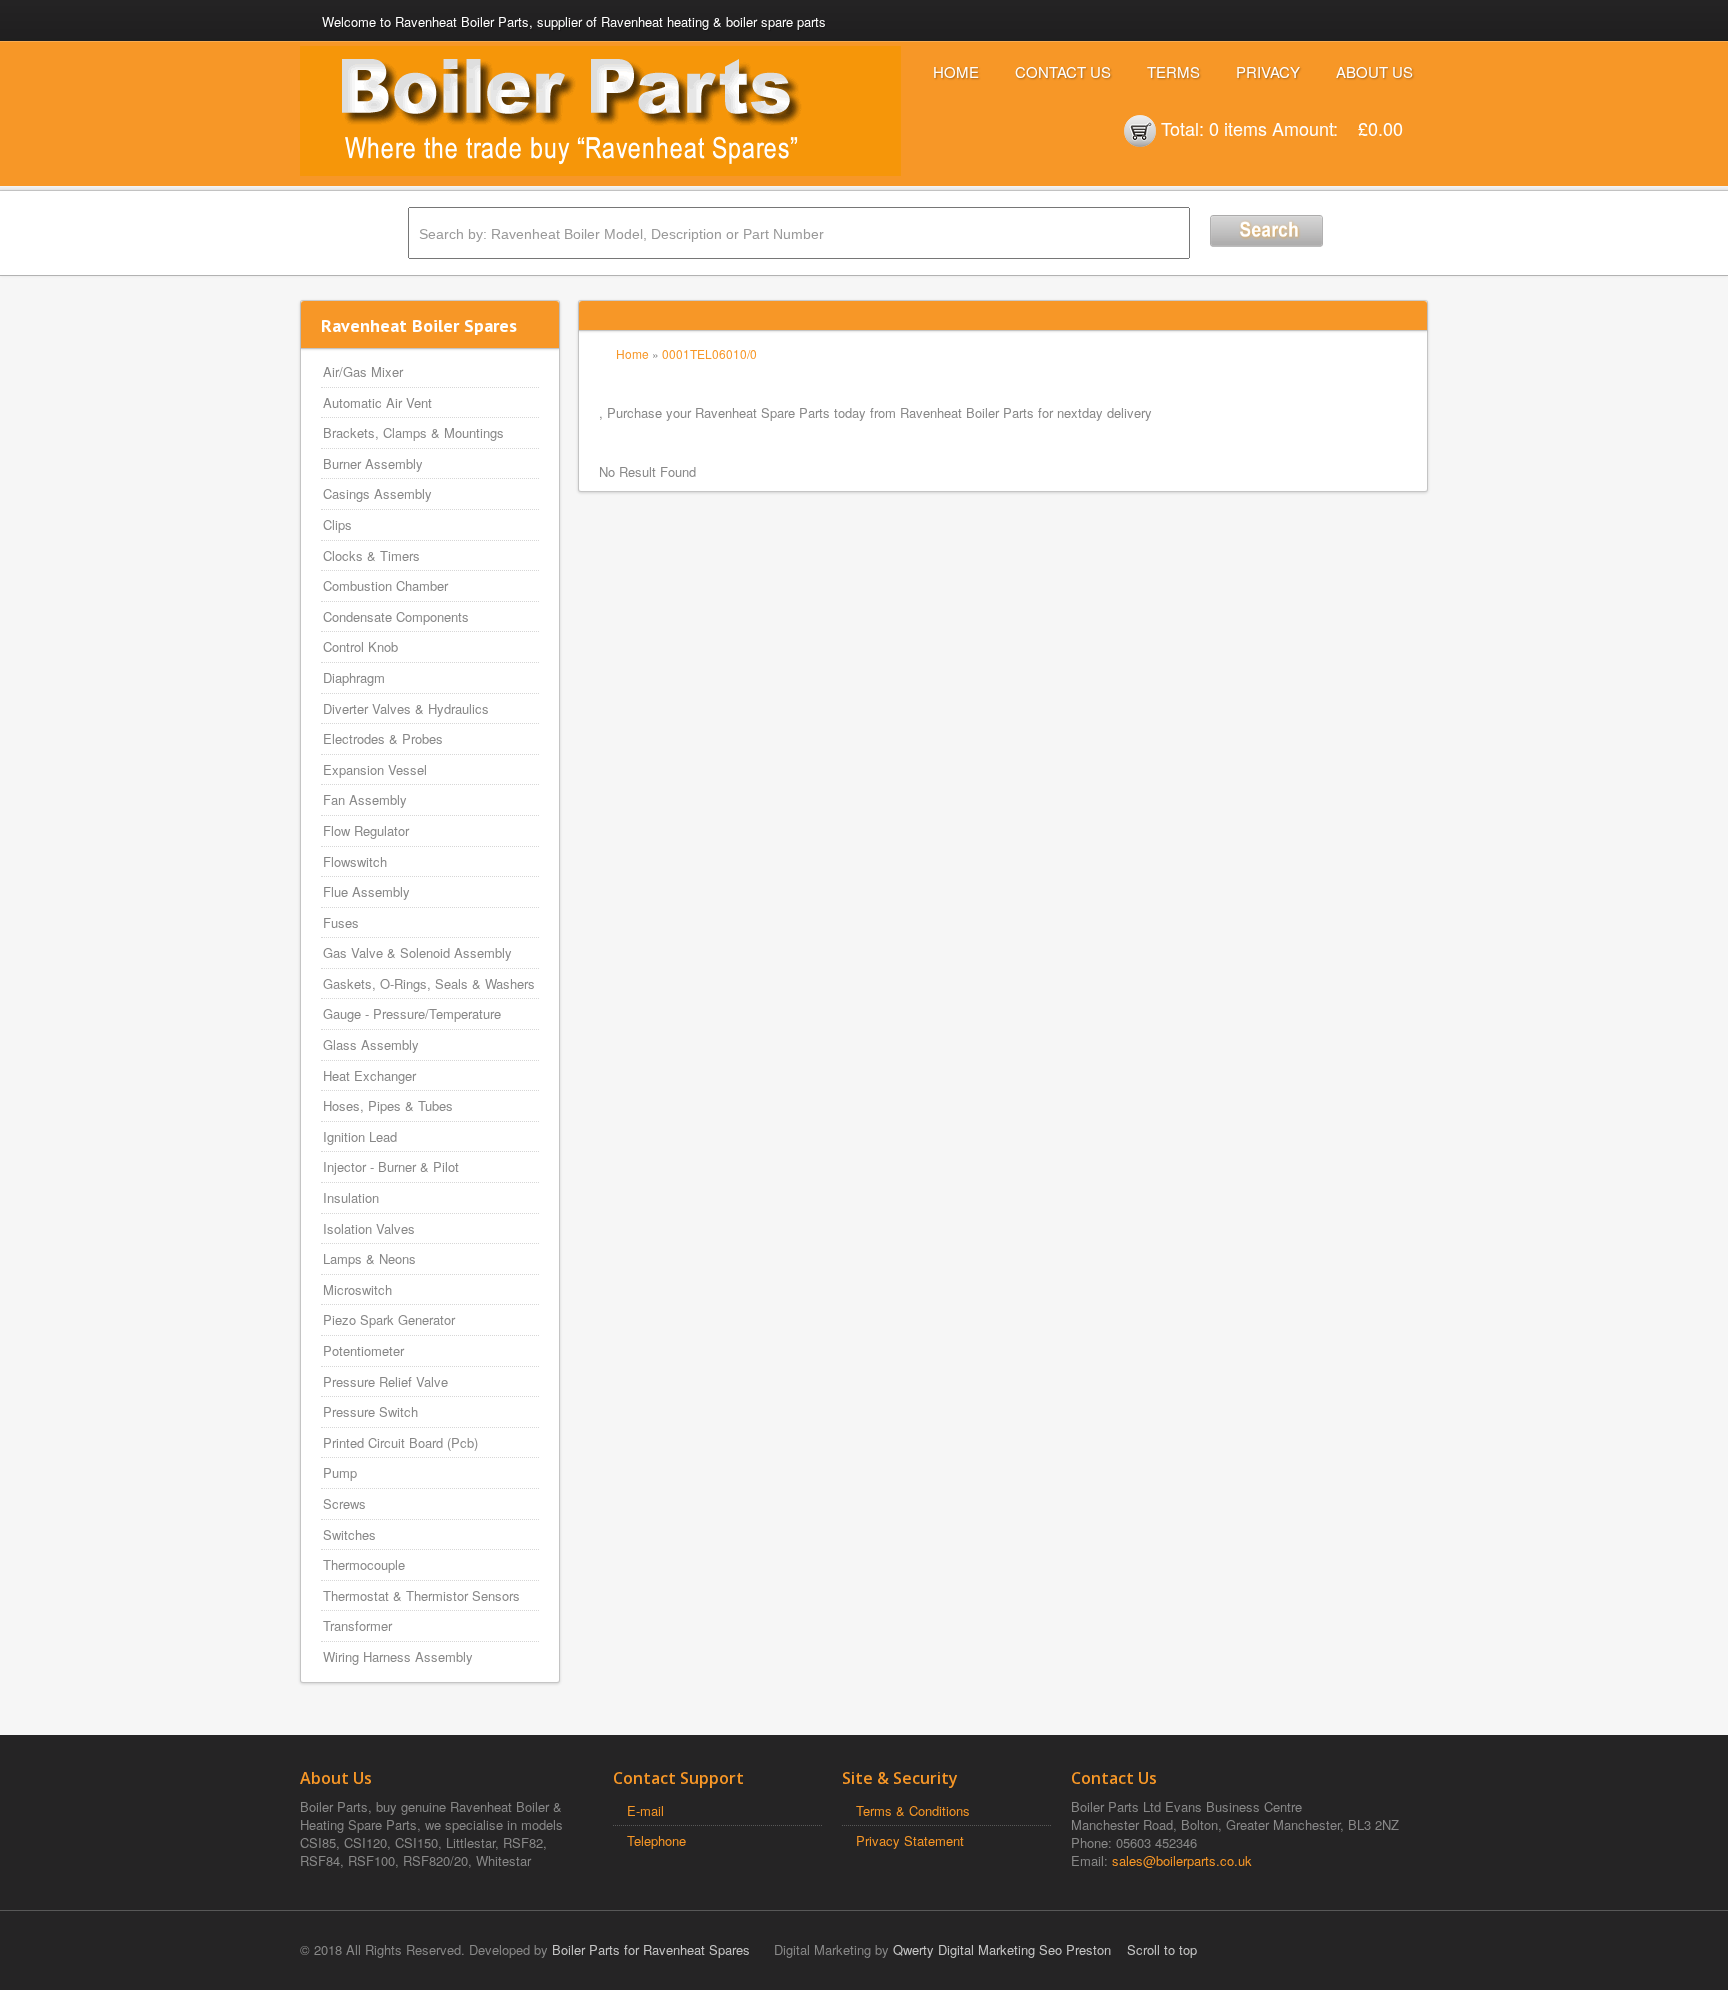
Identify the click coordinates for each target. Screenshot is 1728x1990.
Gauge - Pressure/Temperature (412, 1013)
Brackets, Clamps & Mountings (413, 432)
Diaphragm (354, 677)
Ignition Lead (360, 1136)
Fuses (341, 922)
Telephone (656, 1840)
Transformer (357, 1625)
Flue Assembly (366, 891)
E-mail (645, 1810)
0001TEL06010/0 (709, 353)
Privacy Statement (910, 1840)
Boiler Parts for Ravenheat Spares (651, 1949)
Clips (337, 524)
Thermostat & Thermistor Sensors (421, 1595)
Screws (344, 1503)
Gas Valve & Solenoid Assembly (417, 952)
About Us (1374, 71)
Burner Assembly (373, 463)
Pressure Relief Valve (385, 1381)
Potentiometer (363, 1350)
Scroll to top (1162, 1949)
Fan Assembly (365, 799)
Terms (1173, 71)
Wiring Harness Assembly (398, 1656)
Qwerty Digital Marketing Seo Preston (1002, 1949)
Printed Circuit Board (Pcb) (400, 1442)
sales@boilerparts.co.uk (1182, 1860)
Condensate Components (396, 616)
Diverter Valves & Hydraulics (406, 708)
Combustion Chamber (385, 585)
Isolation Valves (369, 1228)
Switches (349, 1534)
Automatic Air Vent (377, 402)
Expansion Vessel (375, 769)
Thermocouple (364, 1564)
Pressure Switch (370, 1411)
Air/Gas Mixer (363, 371)
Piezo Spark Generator (389, 1319)
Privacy (1268, 71)
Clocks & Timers (371, 555)
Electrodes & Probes (383, 738)
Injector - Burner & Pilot (391, 1166)
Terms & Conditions (913, 1810)
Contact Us (1063, 71)
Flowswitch (355, 861)
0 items (1238, 128)
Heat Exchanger (369, 1075)
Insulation (351, 1197)
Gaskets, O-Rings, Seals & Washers (429, 983)
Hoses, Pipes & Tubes (388, 1105)
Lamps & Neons (369, 1258)
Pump (340, 1472)
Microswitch (357, 1289)
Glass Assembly (371, 1044)
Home (956, 71)
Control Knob (360, 646)
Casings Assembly (377, 493)
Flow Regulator (366, 830)
